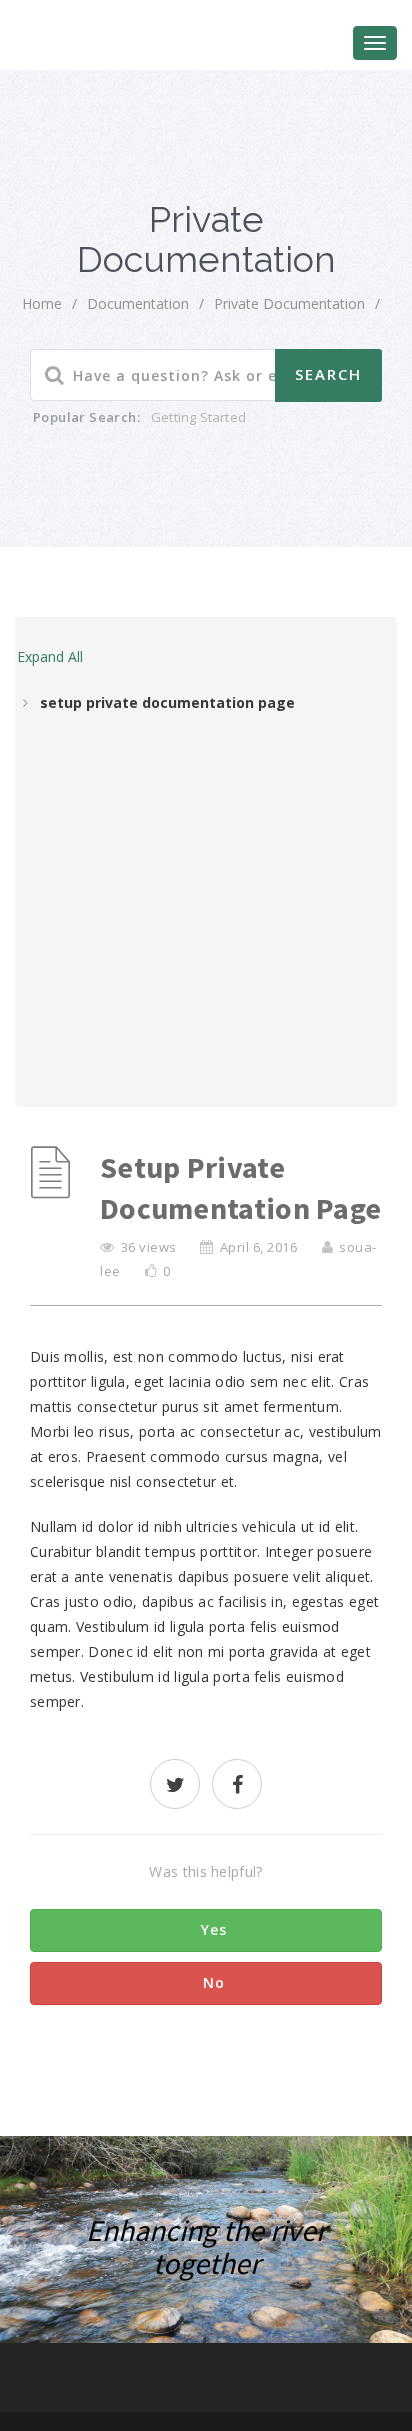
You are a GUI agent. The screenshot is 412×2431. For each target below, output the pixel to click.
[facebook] (237, 1786)
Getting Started (198, 417)
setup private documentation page (167, 702)
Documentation (138, 303)
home (42, 303)
